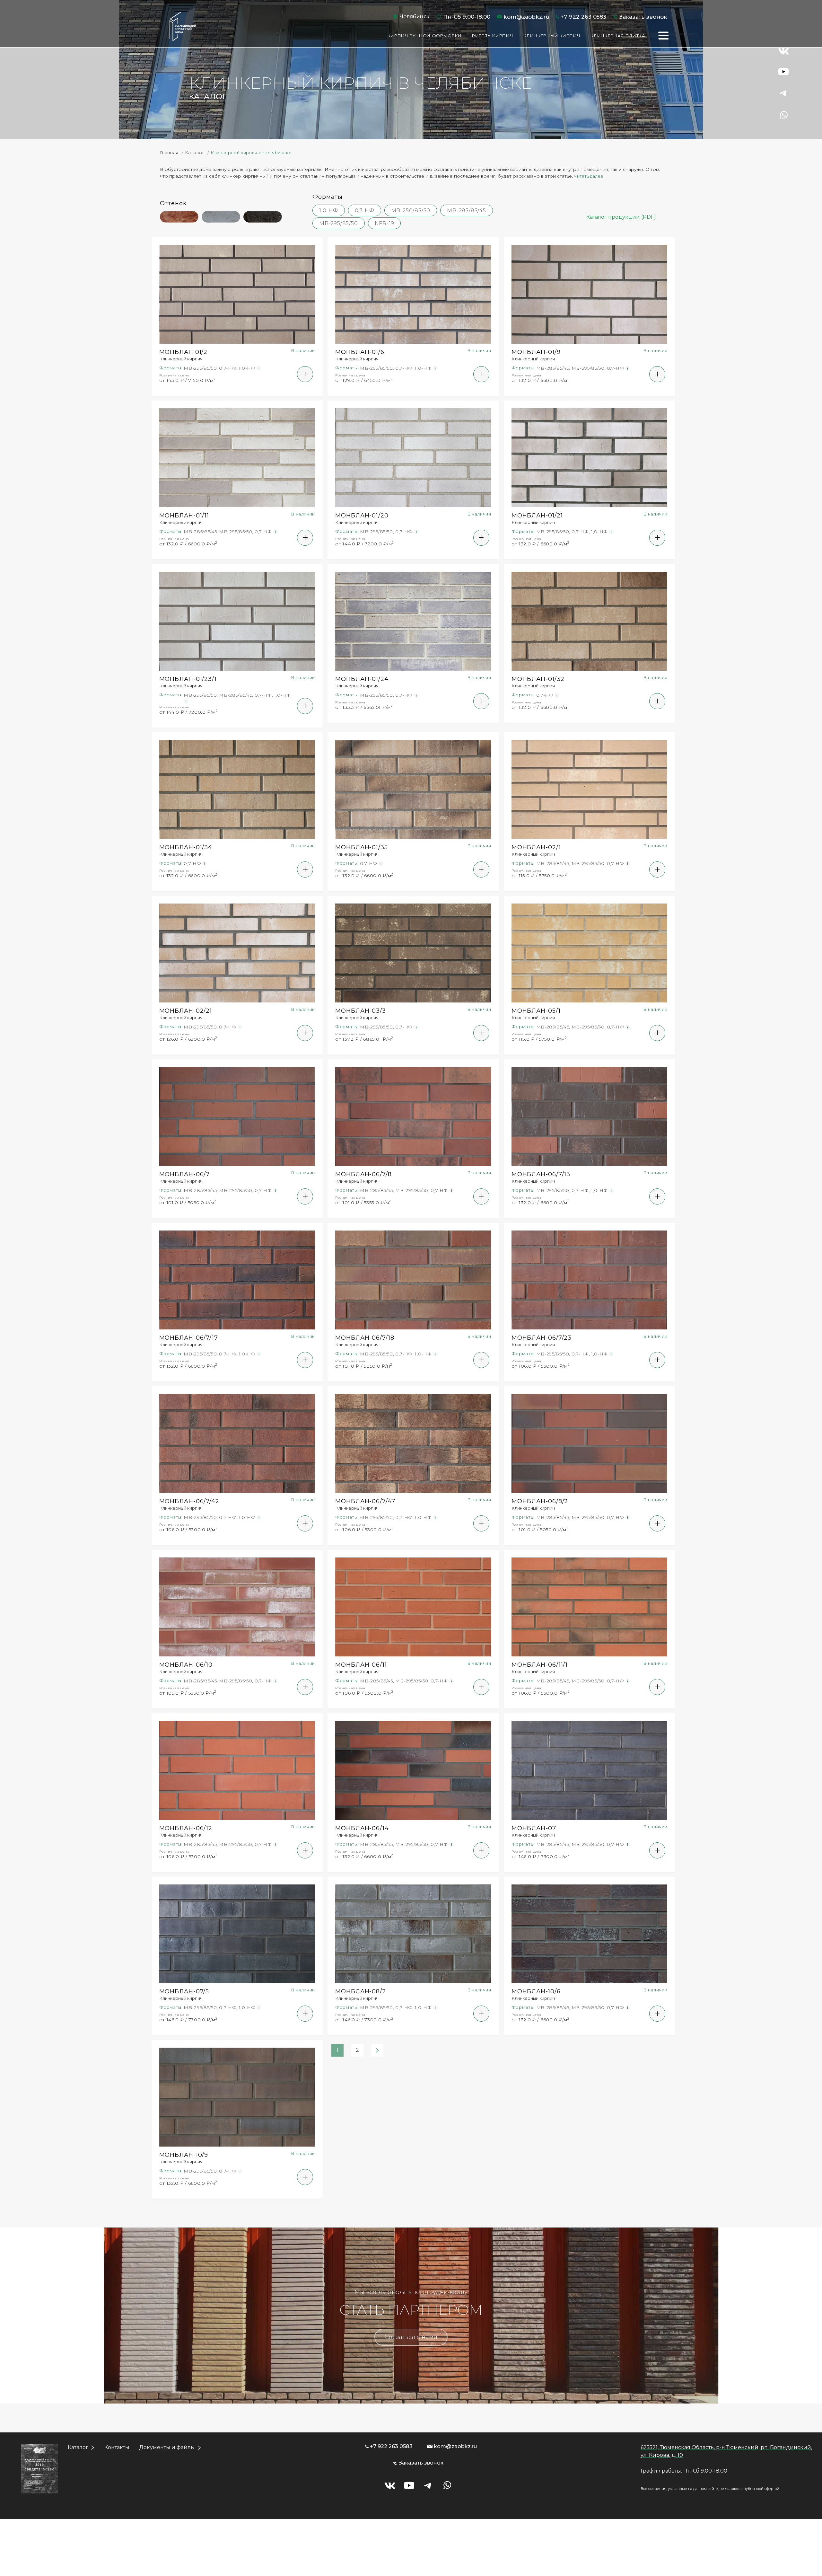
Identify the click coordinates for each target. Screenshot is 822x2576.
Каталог (78, 2447)
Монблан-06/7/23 (542, 1338)
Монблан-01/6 (360, 352)
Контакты (117, 2447)
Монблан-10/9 (184, 2155)
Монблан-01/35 (362, 847)
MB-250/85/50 (411, 211)
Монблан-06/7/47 (365, 1501)
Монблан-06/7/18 (365, 1338)
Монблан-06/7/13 (541, 1174)
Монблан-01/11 (184, 516)
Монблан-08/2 (361, 1991)
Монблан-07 (534, 1828)
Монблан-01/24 (362, 679)
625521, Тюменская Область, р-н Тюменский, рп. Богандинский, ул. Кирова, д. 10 (726, 2451)
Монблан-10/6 (536, 1991)
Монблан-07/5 (184, 1991)
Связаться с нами (411, 2337)
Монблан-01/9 (536, 352)
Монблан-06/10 (186, 1665)
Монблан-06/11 (361, 1665)
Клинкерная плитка (618, 36)
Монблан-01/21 (537, 516)
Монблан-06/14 (362, 1828)
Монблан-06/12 (186, 1828)
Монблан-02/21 (186, 1011)
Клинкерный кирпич (552, 36)
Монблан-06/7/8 (363, 1174)
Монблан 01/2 (184, 352)
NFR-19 (385, 223)
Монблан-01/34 (186, 847)
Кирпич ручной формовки (425, 36)
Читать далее (589, 176)
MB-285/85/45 (467, 211)
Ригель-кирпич (493, 36)
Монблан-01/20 (362, 516)
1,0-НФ (329, 211)
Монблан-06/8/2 (540, 1501)
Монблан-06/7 (185, 1174)
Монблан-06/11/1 (540, 1665)
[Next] (377, 2050)
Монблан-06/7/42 (189, 1501)
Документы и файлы (167, 2447)
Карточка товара (237, 302)
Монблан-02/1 (536, 847)
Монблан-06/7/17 (189, 1338)
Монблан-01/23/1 (188, 679)
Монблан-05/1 (536, 1011)
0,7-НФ (365, 211)
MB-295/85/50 (339, 223)
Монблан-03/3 (361, 1011)
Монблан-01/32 (538, 679)
